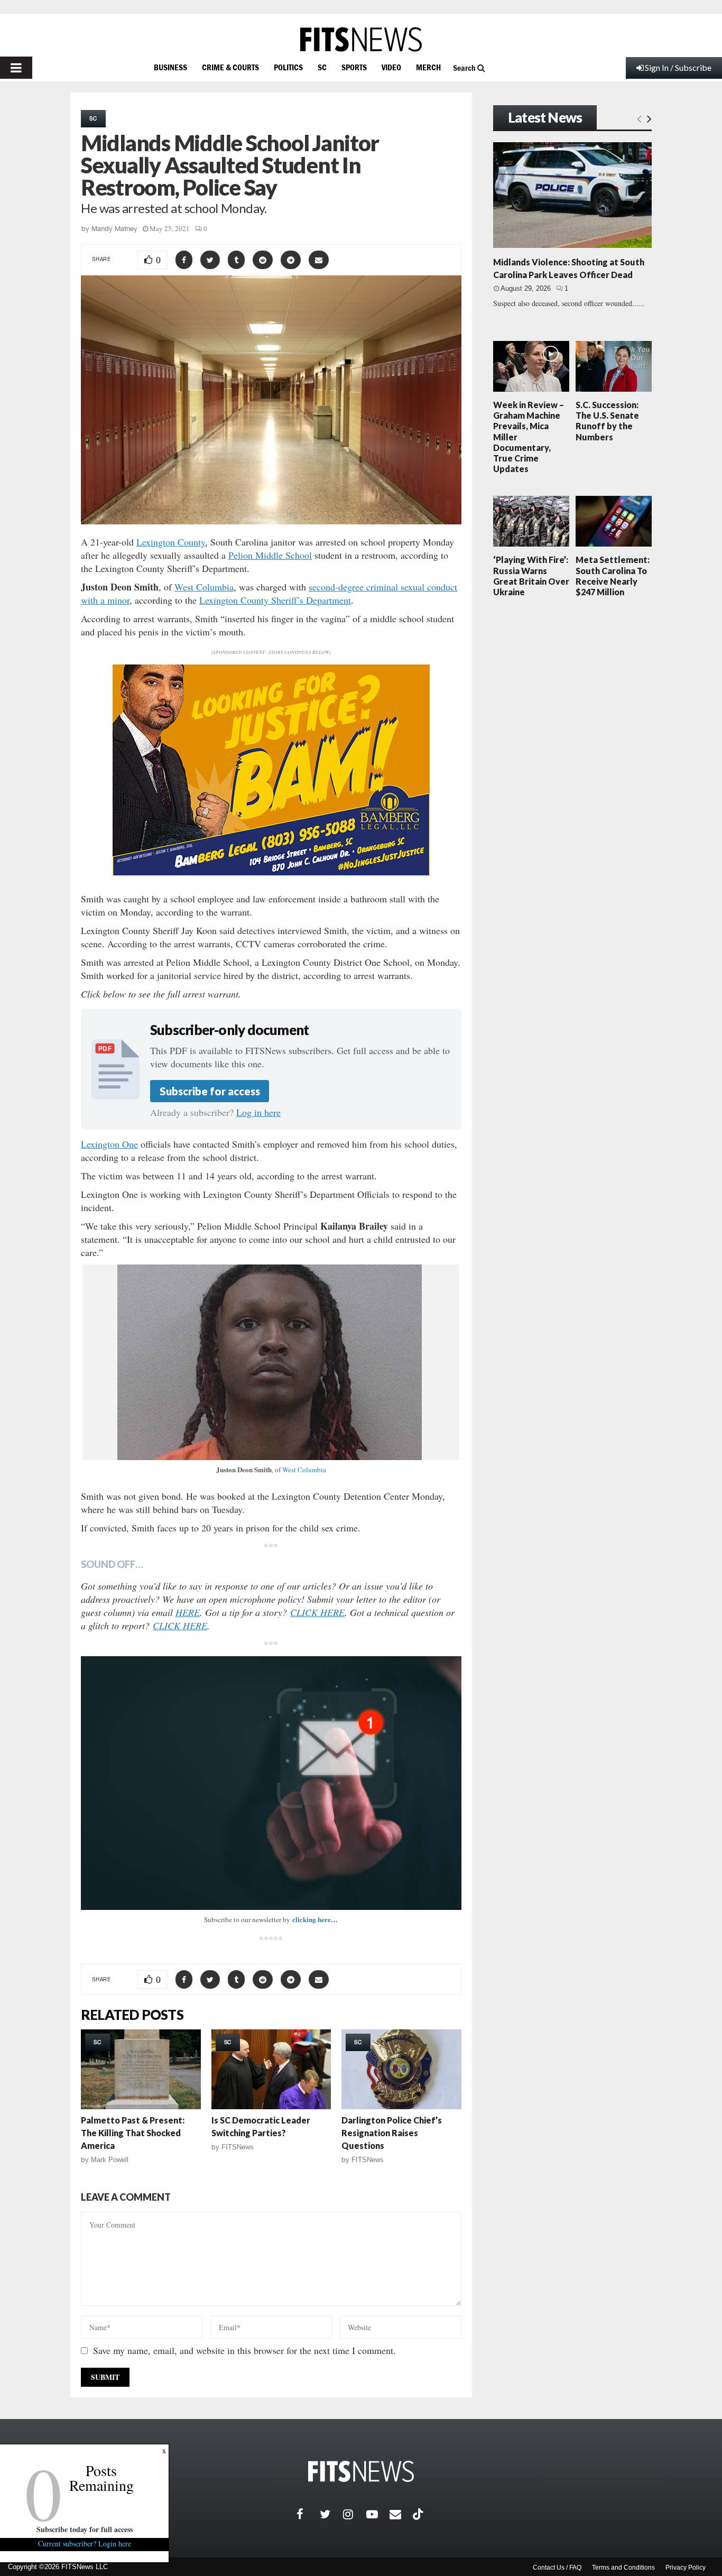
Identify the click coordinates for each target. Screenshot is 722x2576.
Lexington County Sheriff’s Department (275, 600)
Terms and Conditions (623, 2568)
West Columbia (204, 587)
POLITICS (288, 67)
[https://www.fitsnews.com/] (361, 39)
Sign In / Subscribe (678, 67)
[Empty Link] (639, 118)
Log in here (258, 1112)
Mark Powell (110, 2160)
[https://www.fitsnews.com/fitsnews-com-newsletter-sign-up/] (271, 1783)
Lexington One (109, 1144)
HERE (188, 1612)
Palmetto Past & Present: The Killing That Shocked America (133, 2133)
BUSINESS (170, 67)
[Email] (401, 2514)
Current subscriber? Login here (85, 2543)
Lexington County (171, 542)
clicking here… (315, 1919)
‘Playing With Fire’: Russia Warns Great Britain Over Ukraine (531, 576)
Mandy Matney (114, 229)
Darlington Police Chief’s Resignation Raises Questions (392, 2133)
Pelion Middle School (270, 555)
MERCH (428, 67)
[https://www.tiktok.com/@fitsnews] (419, 2514)
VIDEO (391, 67)
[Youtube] (378, 2514)
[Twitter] (331, 2514)
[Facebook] (308, 2514)
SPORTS (354, 67)
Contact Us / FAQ (557, 2568)
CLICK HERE (317, 1612)
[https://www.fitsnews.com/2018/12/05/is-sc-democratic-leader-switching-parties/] (271, 2069)
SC (322, 67)
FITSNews (238, 2147)
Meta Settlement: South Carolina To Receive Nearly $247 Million (613, 576)
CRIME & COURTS (230, 67)
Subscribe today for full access (85, 2529)
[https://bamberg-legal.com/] (271, 873)
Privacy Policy (686, 2568)
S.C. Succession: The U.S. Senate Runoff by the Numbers (607, 421)
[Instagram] (355, 2514)
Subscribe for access (210, 1091)
